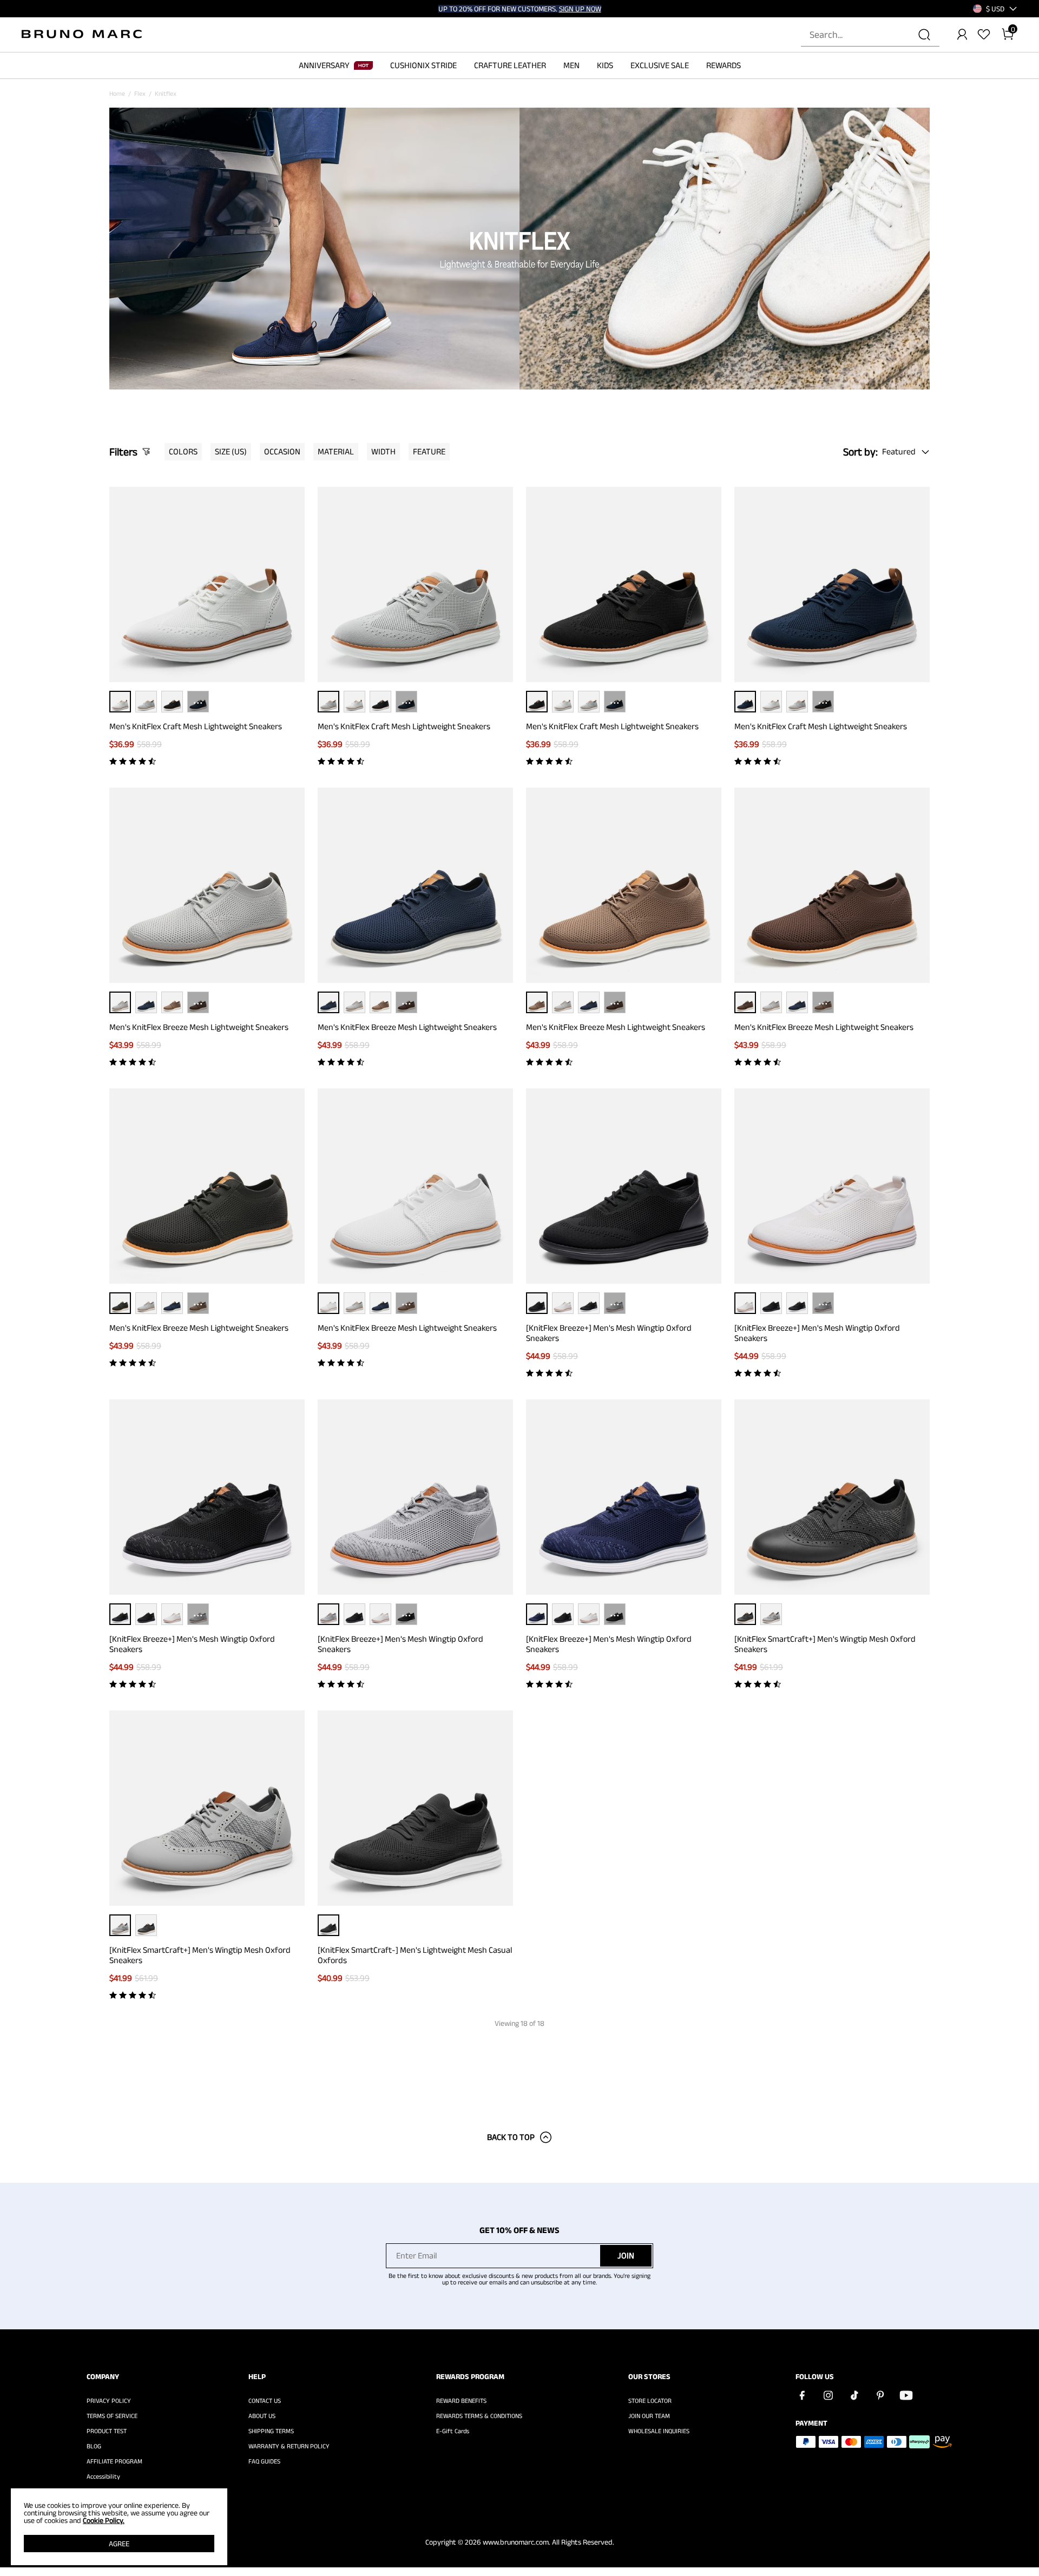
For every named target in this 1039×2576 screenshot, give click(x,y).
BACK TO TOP (511, 2137)
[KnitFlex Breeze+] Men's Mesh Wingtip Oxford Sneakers (609, 1333)
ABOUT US (262, 2416)
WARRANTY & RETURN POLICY (289, 2446)
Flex (140, 93)
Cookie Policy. (104, 2520)
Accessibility (103, 2476)
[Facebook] (802, 2395)
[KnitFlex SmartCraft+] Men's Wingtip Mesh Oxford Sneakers (825, 1644)
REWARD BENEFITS (461, 2401)
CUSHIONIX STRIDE (423, 65)
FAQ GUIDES (264, 2461)
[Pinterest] (880, 2395)
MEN (571, 65)
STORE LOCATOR (650, 2401)
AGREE (119, 2544)
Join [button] (626, 2255)
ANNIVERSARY (324, 65)
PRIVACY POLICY (109, 2401)
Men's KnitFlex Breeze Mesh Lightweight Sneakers (199, 1027)
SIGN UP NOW (580, 9)
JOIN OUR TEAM (649, 2416)
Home (117, 93)
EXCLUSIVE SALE (660, 65)
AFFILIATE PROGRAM (114, 2461)
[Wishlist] (984, 35)
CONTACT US (265, 2401)
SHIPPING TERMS (271, 2431)
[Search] (924, 35)
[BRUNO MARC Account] (962, 35)
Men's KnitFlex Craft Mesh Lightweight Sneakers (196, 726)
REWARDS (724, 65)
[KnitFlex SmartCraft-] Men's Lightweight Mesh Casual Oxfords (415, 1955)
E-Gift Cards (453, 2431)
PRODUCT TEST (107, 2431)
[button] (995, 9)
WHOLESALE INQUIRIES (659, 2431)
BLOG (94, 2446)
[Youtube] (906, 2395)
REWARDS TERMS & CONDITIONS (479, 2416)
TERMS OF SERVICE (112, 2416)
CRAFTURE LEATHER (510, 65)
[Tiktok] (854, 2395)
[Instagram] (828, 2395)
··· (198, 701)
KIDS (605, 65)
